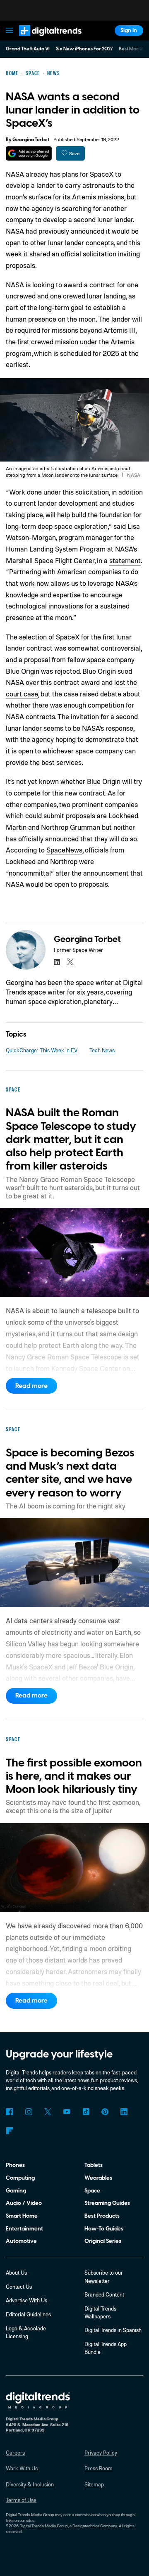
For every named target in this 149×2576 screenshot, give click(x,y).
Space (92, 2191)
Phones (15, 2165)
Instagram (28, 2112)
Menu (10, 31)
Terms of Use (21, 2500)
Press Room (99, 2468)
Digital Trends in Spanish (113, 2330)
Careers (15, 2453)
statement (125, 560)
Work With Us (22, 2468)
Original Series (103, 2241)
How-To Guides (104, 2229)
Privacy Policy (101, 2453)
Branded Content (104, 2294)
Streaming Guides (107, 2203)
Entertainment (24, 2229)
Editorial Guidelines (28, 2314)
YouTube (67, 2112)
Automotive (21, 2241)
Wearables (98, 2178)
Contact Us (19, 2287)
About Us (16, 2273)
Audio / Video (24, 2203)
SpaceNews (64, 850)
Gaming (16, 2191)
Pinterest (105, 2112)
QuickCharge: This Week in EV (42, 1050)
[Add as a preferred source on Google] (29, 153)
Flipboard (9, 2131)
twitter (70, 962)
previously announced (71, 231)
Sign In (129, 30)
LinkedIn (124, 2112)
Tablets (94, 2165)
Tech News (102, 1050)
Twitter (48, 2112)
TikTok (86, 2112)
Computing (20, 2178)
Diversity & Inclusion (30, 2484)
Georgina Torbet (31, 140)
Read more (31, 1386)
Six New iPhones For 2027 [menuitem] (84, 49)
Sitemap (94, 2484)
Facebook (9, 2112)
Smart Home (22, 2216)
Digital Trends (42, 39)
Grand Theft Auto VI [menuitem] (28, 49)
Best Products (102, 2216)
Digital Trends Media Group (44, 2526)
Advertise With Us (26, 2300)
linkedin (57, 962)
